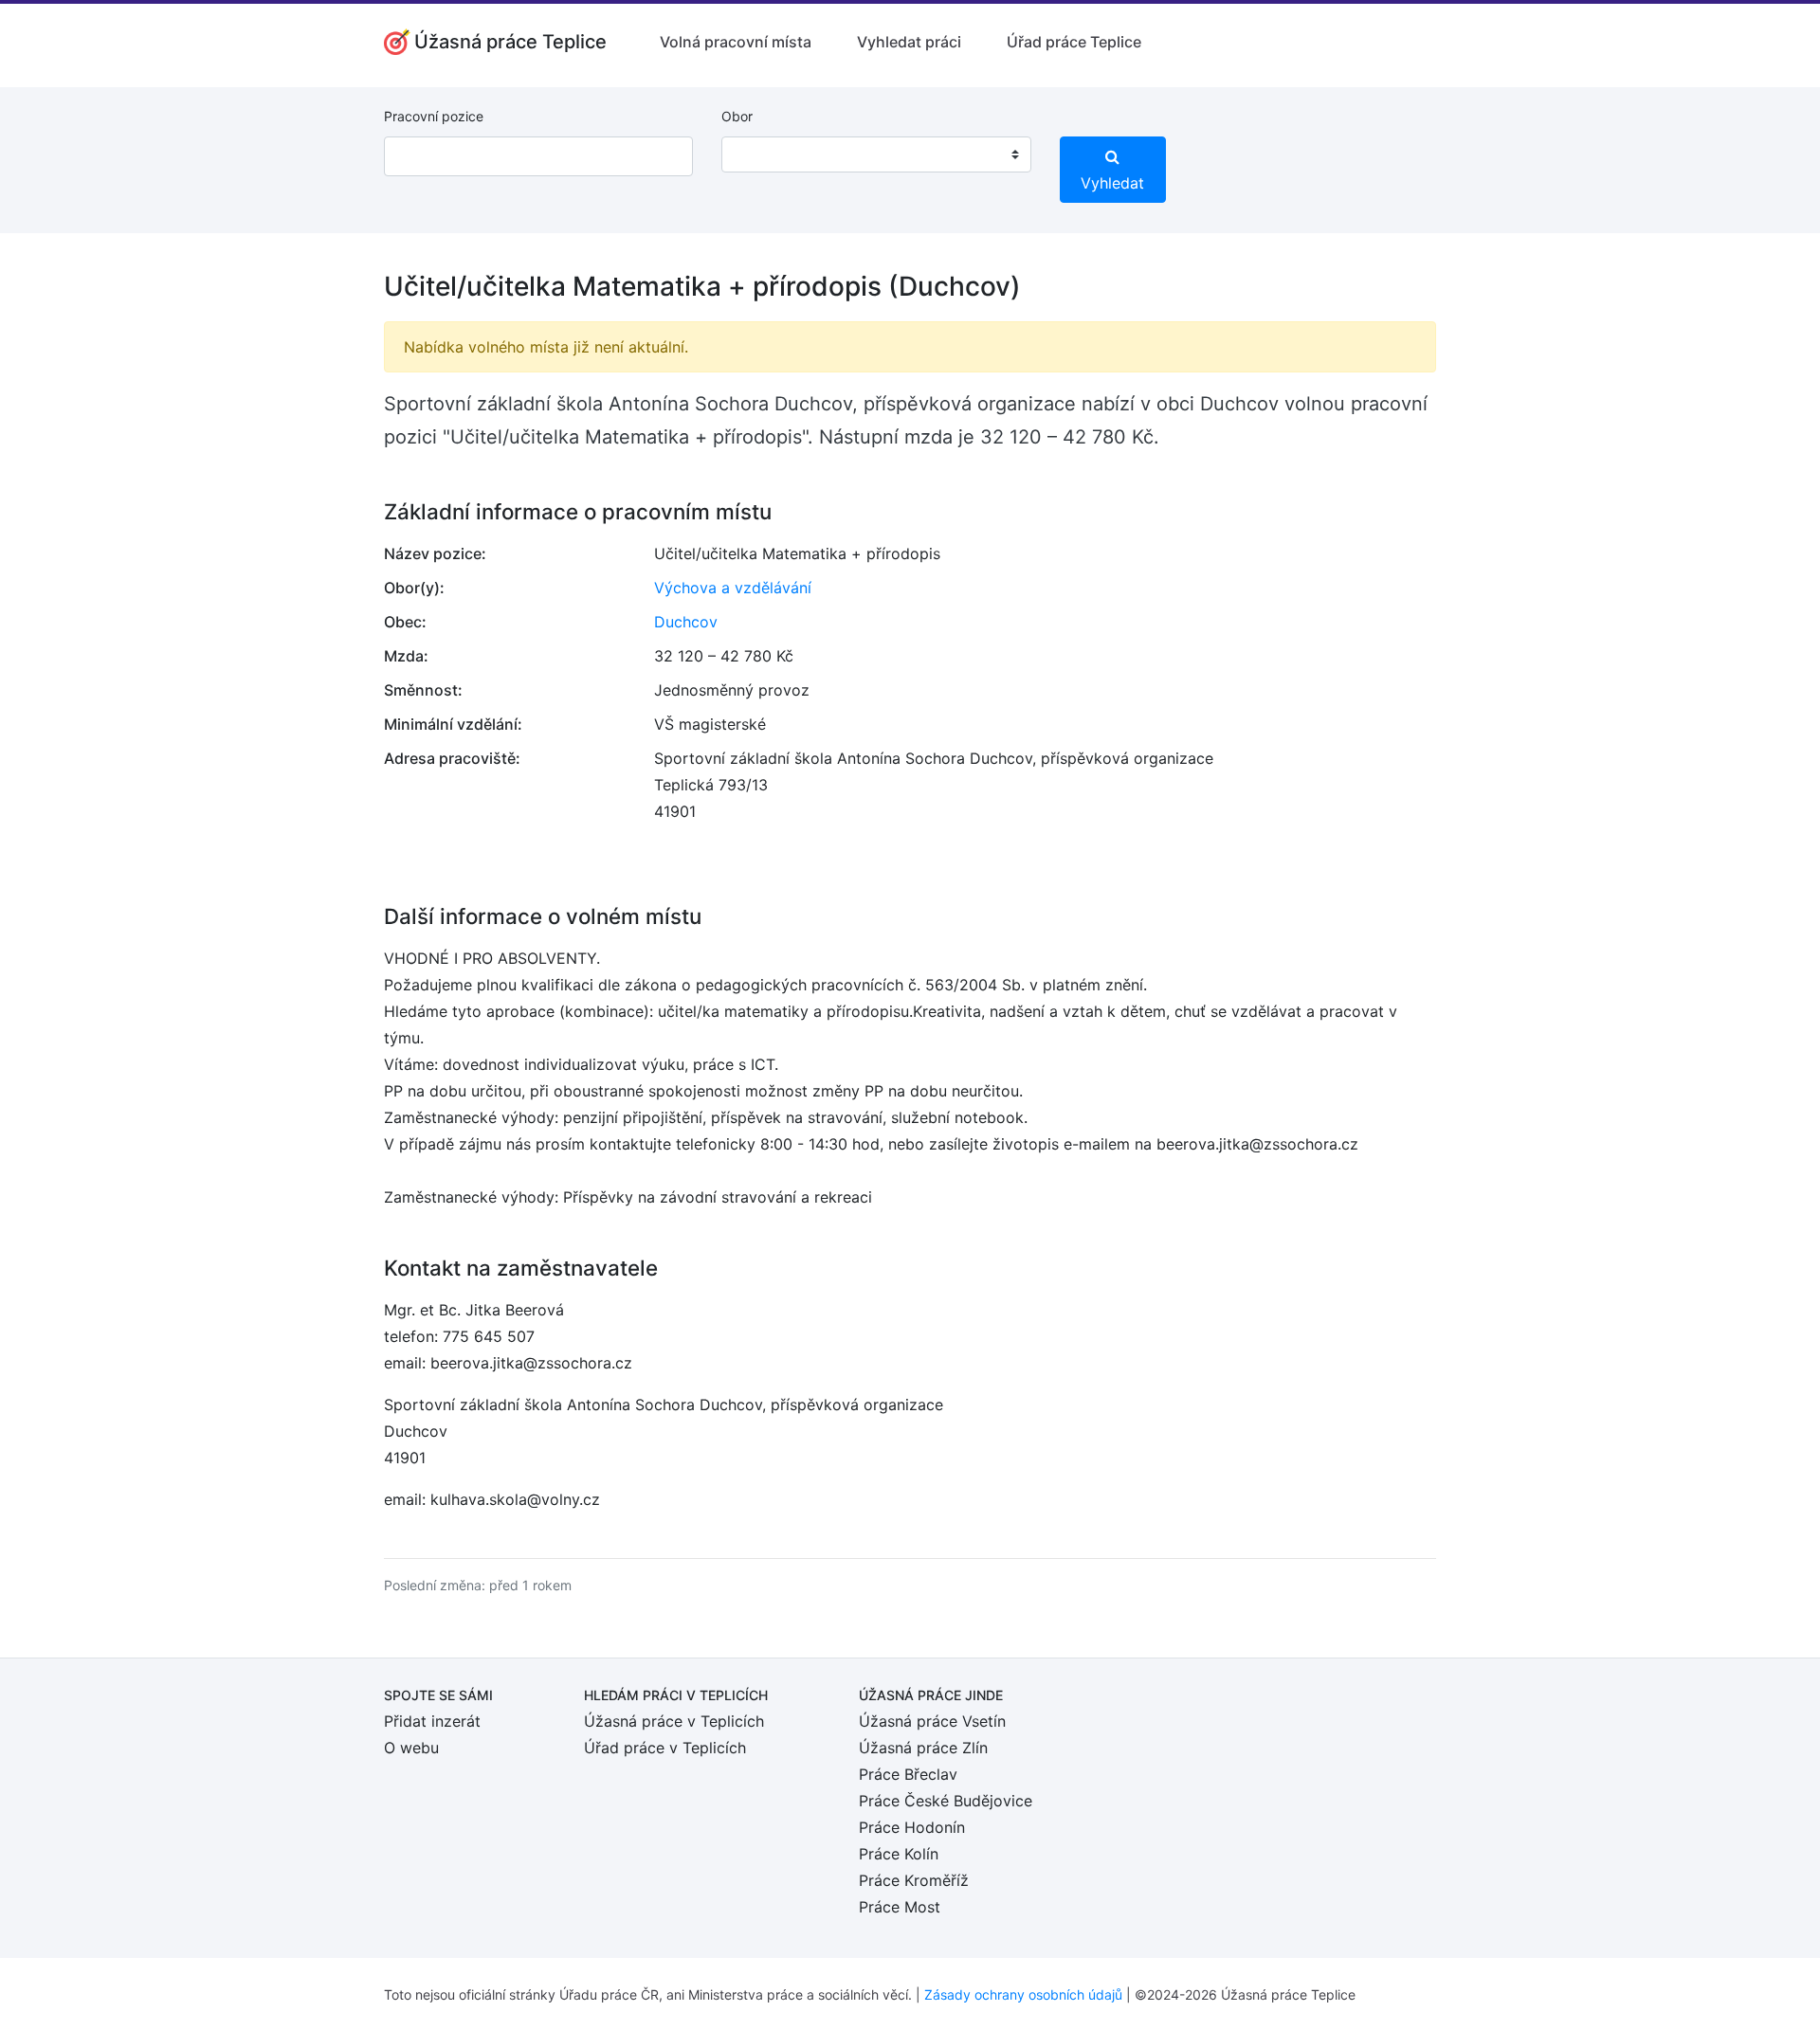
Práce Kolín (899, 1854)
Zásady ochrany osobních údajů (1023, 1994)
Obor (737, 116)
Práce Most (900, 1907)
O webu (411, 1748)
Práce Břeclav (908, 1774)
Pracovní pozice (434, 116)
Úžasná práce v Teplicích (674, 1721)
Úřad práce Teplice (1074, 42)
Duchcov (686, 622)
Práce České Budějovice (946, 1801)
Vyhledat (1112, 183)
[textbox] (760, 154)
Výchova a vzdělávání (733, 588)
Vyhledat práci (909, 42)
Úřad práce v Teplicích (665, 1748)
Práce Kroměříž (914, 1880)
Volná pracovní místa (736, 42)
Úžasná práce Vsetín (932, 1721)
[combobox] (876, 154)
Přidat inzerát (432, 1721)
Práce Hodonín (912, 1827)
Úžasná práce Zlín (923, 1748)
